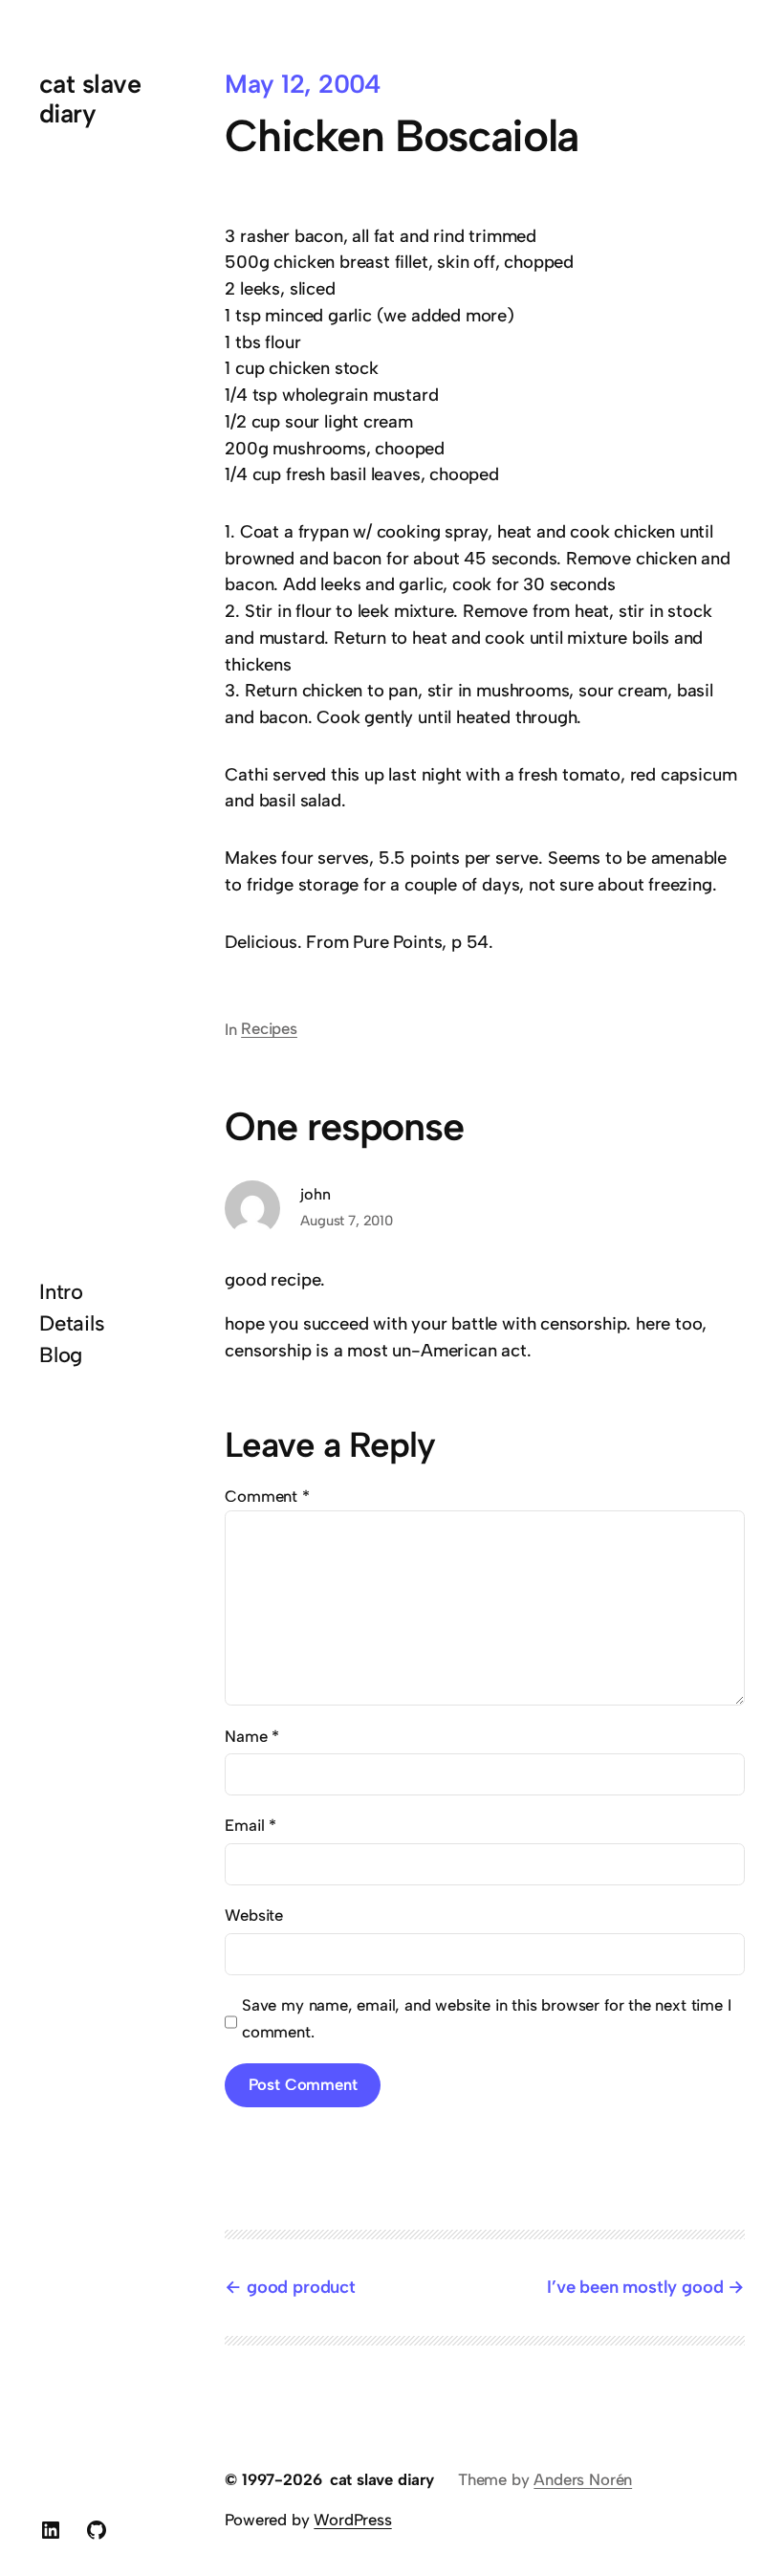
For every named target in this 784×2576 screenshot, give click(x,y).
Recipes (269, 1028)
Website (254, 1915)
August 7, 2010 (346, 1221)
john (315, 1194)
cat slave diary (90, 99)
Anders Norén (583, 2479)
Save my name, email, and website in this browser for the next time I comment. (486, 2018)
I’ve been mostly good (635, 2287)
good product (301, 2287)
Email (250, 1825)
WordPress (352, 2520)
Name (252, 1736)
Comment (267, 1496)
